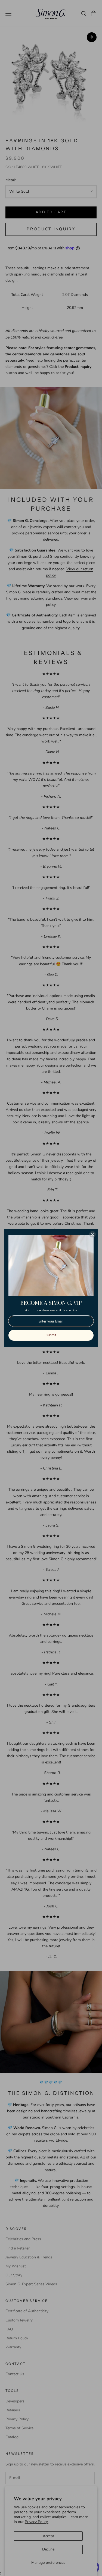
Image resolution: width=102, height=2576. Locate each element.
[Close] (92, 1234)
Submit (51, 1335)
